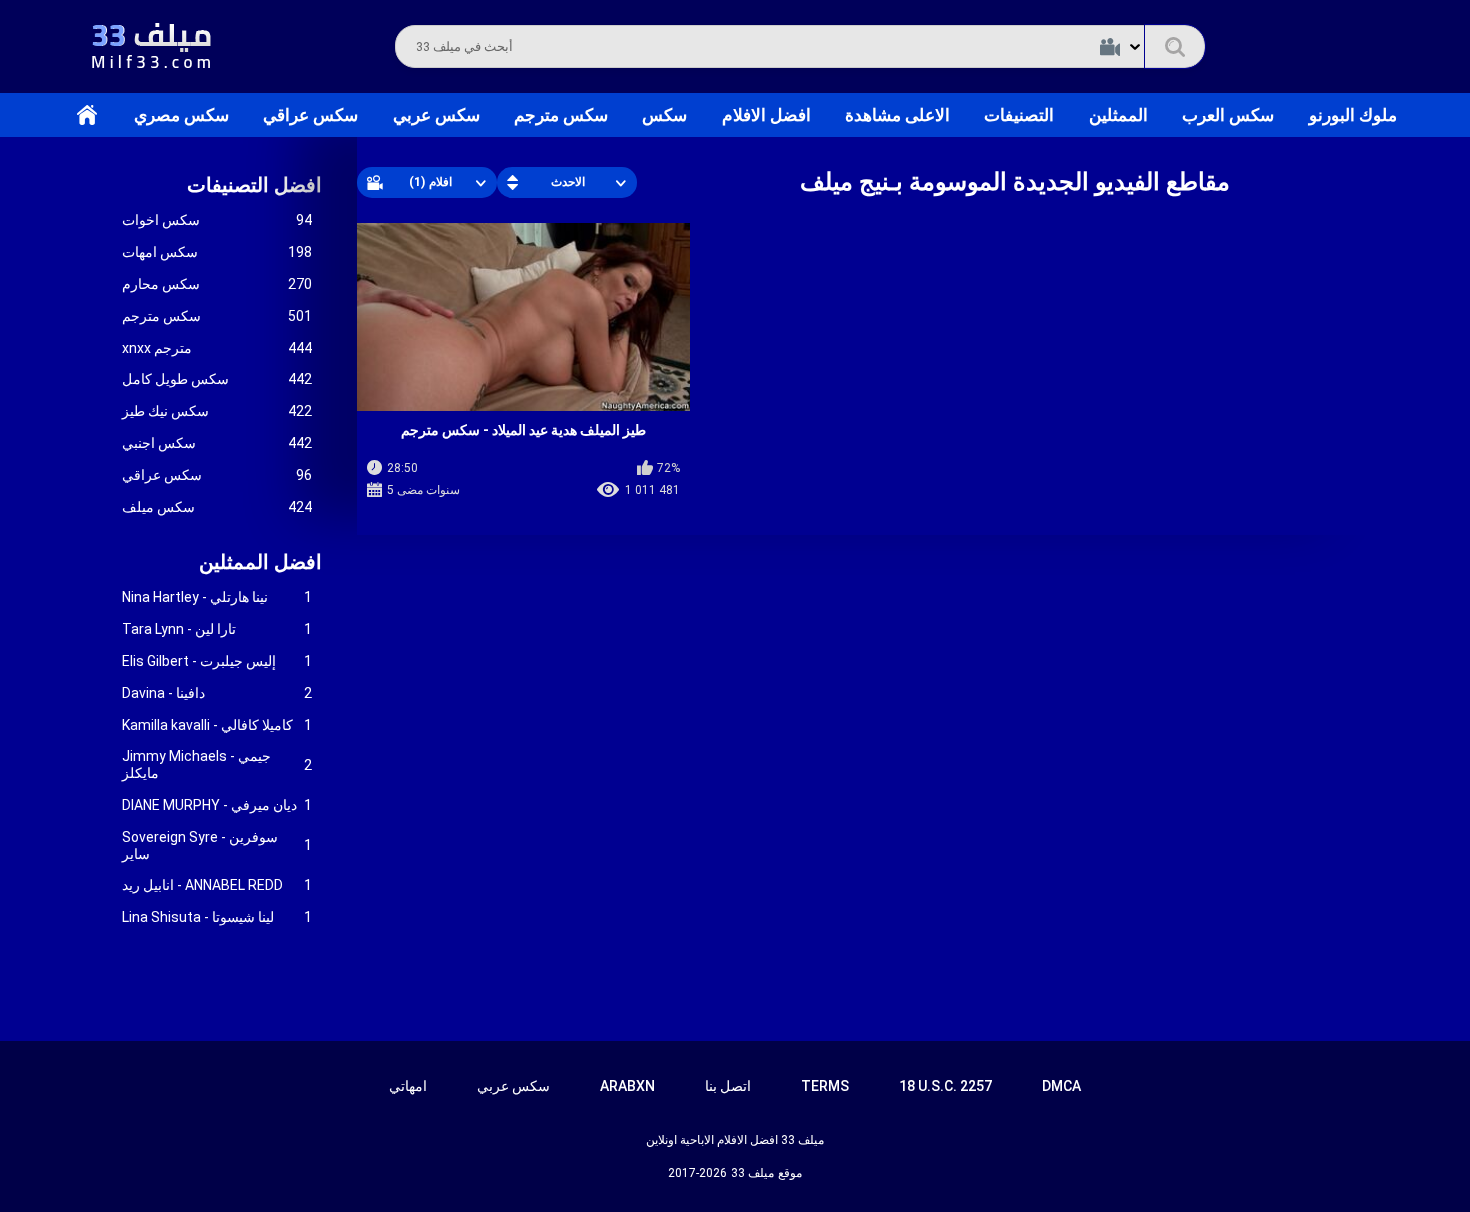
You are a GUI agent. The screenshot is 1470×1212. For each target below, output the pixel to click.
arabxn (627, 1086)
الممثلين (1118, 115)
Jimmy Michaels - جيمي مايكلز (217, 764)
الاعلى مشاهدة (897, 115)
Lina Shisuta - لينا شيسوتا (217, 917)
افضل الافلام (766, 115)
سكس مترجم (561, 115)
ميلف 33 (752, 1173)
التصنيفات (1019, 115)
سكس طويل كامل (217, 379)
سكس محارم (217, 284)
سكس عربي (436, 115)
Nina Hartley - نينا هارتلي (217, 597)
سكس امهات (217, 252)
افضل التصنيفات (254, 185)
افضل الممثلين (260, 562)
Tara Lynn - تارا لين (217, 629)
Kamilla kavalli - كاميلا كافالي (217, 725)
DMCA (1061, 1086)
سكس (664, 115)
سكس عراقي (310, 115)
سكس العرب (1228, 115)
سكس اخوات (217, 220)
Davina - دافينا (217, 693)
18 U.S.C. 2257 (945, 1086)
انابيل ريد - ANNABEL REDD (217, 885)
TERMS (825, 1086)
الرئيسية (87, 115)
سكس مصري (181, 115)
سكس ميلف (217, 507)
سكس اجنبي (217, 443)
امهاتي (408, 1086)
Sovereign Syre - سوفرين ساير (217, 845)
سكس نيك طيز (217, 411)
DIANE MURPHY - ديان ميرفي (217, 805)
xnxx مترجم (217, 348)
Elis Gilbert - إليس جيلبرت (217, 661)
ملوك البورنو (1353, 115)
